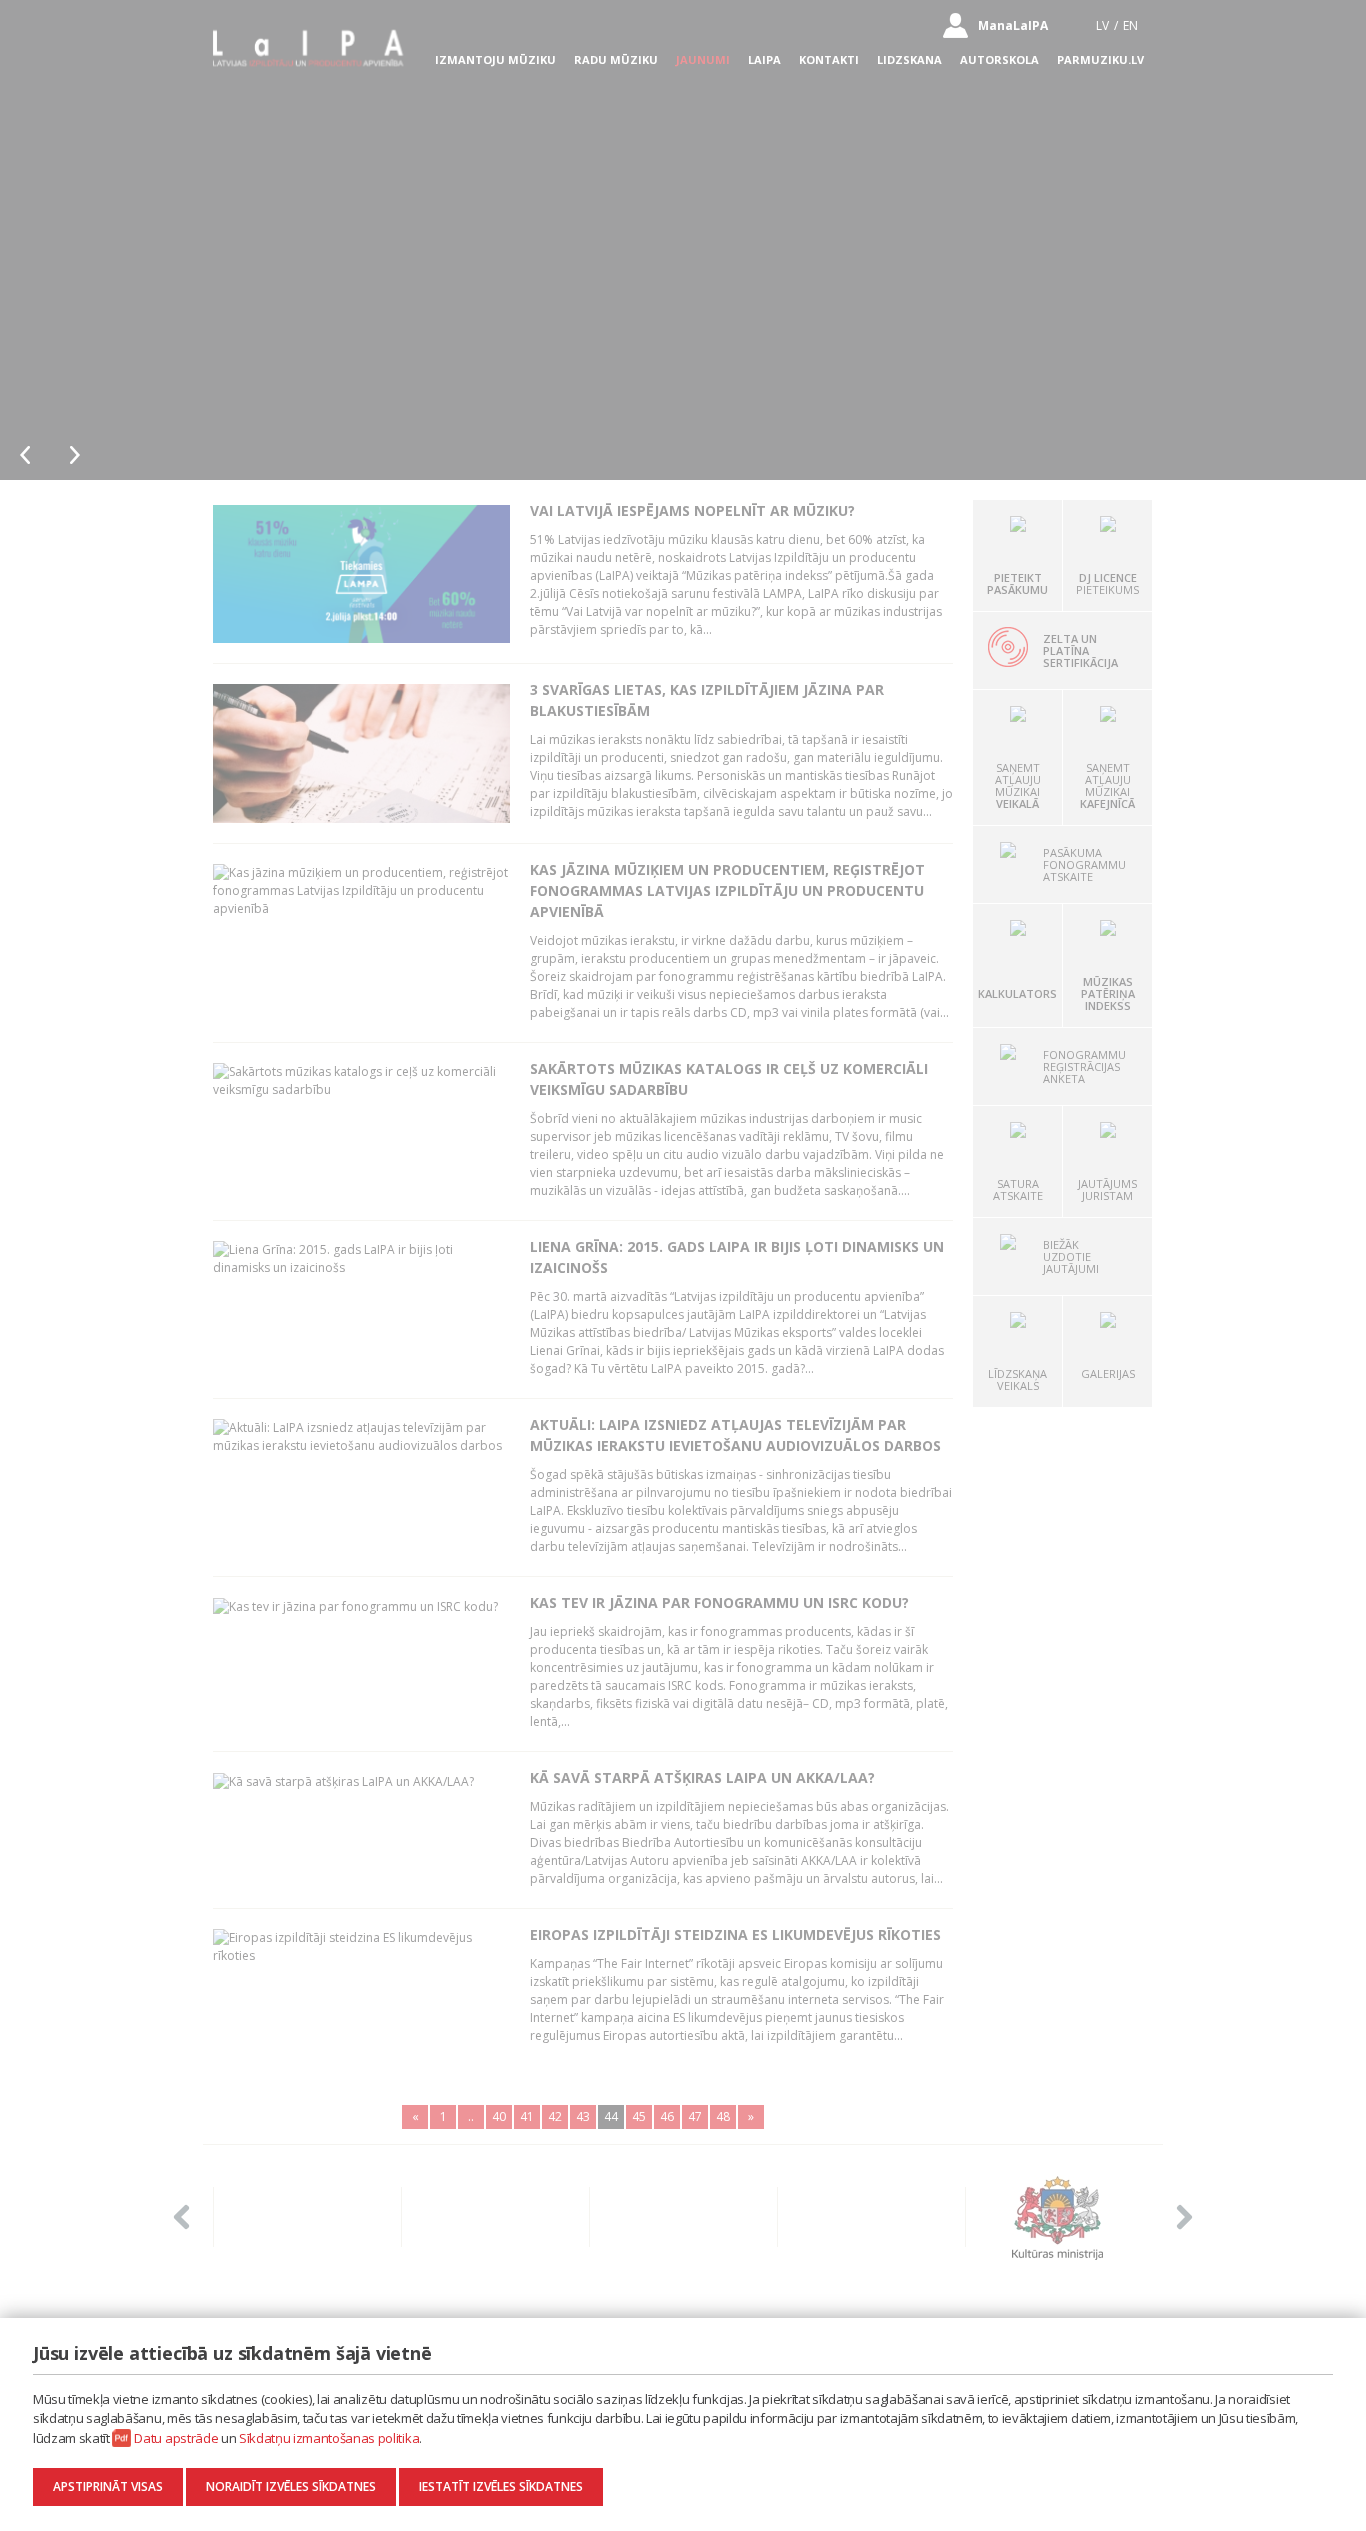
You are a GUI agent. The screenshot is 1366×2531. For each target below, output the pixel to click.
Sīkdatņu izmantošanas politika (329, 2438)
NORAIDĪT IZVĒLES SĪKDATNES (291, 2486)
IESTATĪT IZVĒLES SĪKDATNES (501, 2486)
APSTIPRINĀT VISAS (108, 2486)
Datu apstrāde (176, 2438)
